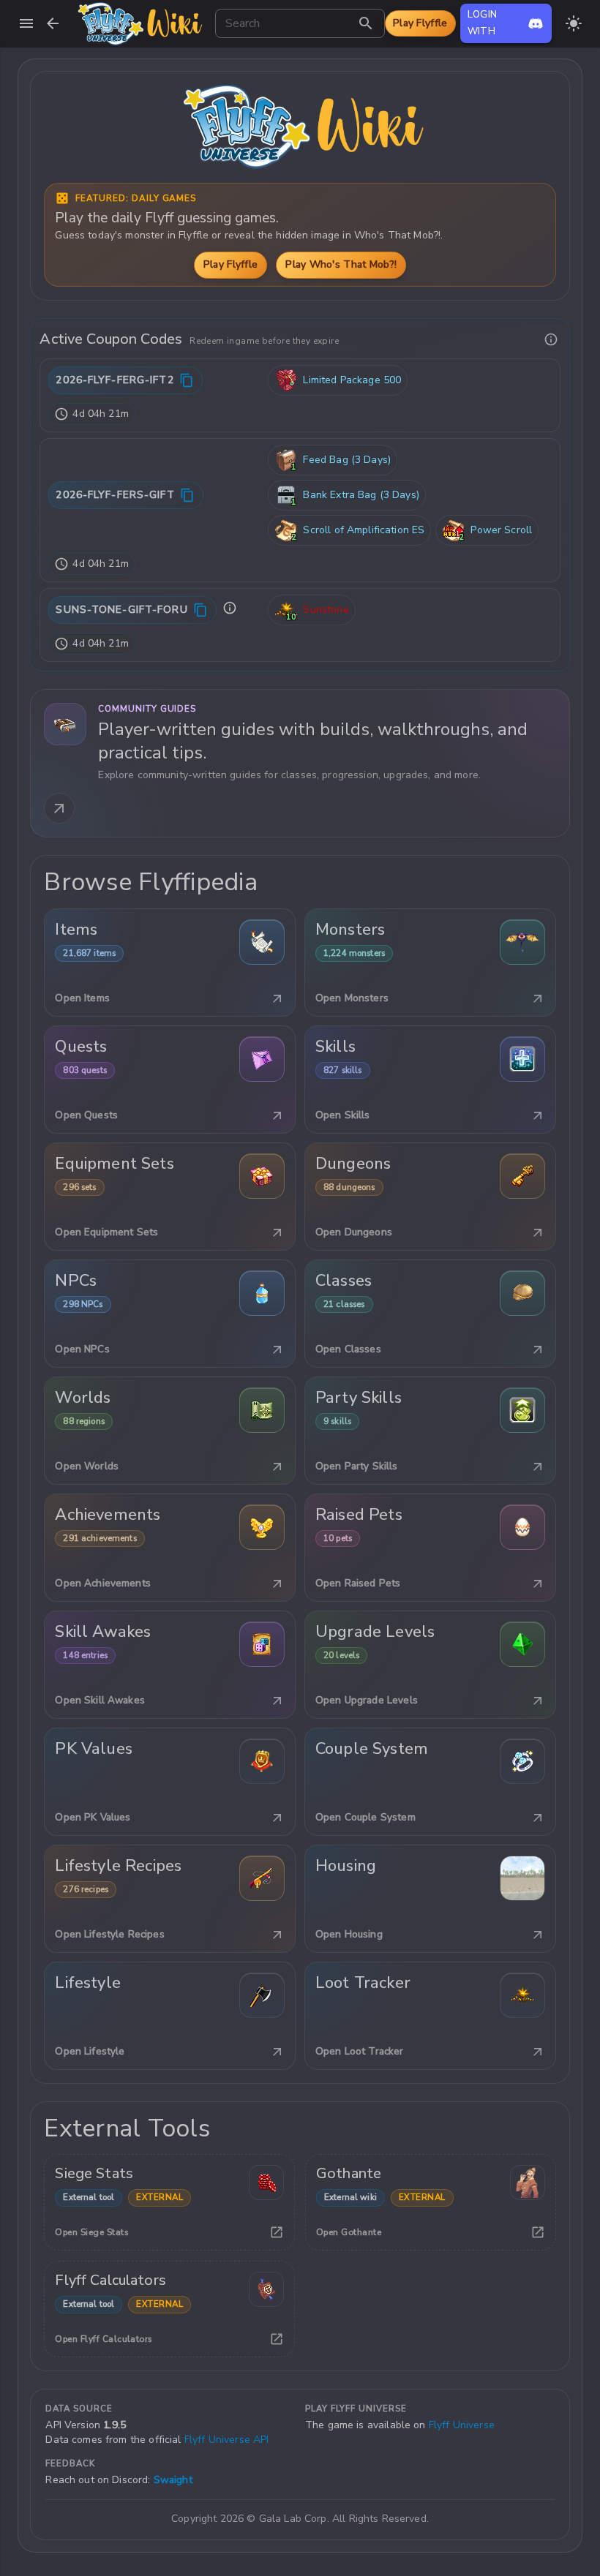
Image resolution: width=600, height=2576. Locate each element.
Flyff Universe (462, 2425)
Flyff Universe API (227, 2440)
